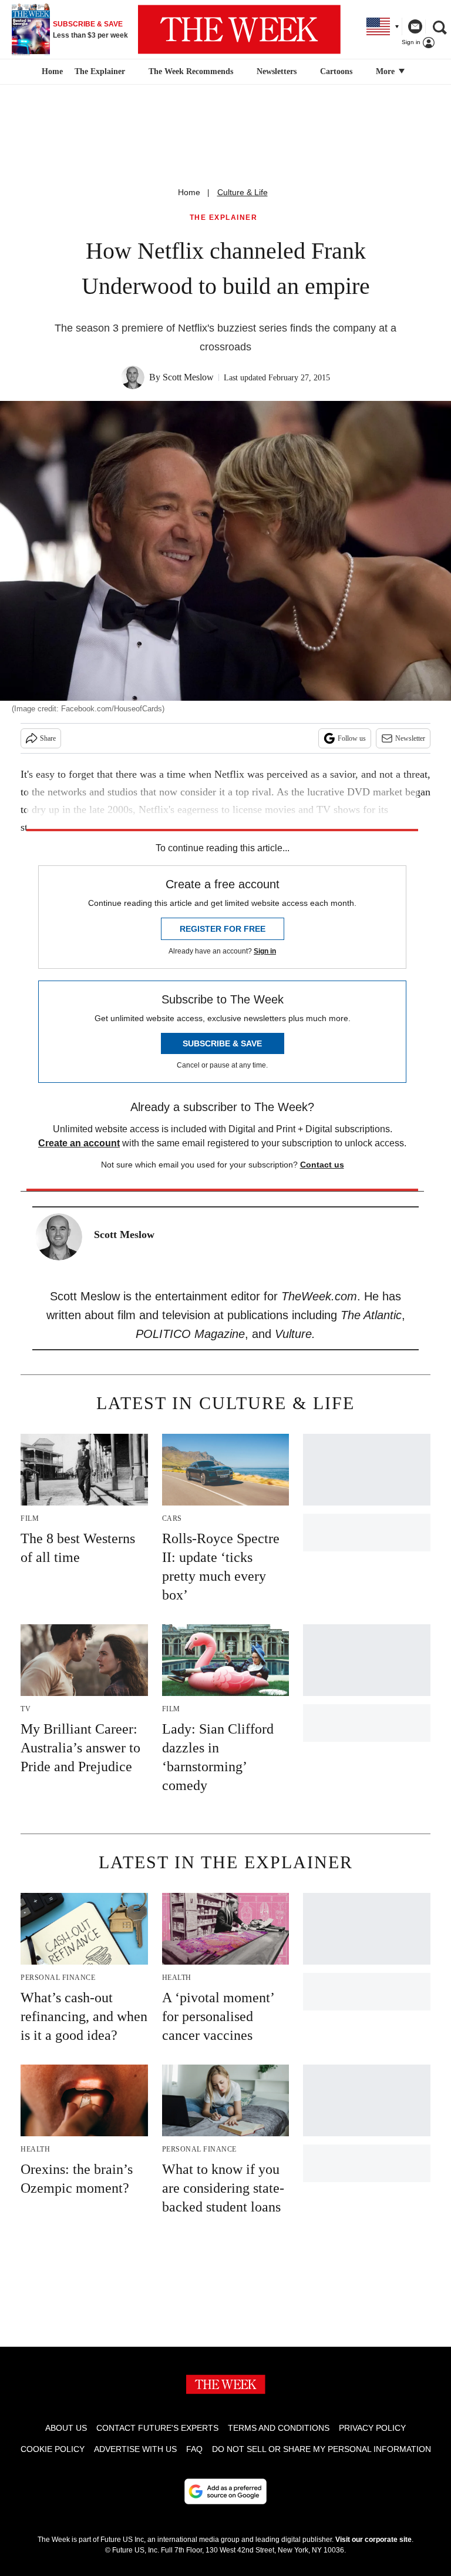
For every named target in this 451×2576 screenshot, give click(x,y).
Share (48, 738)
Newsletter (410, 738)
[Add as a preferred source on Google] (225, 2491)
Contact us (322, 1165)
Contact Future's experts (157, 2428)
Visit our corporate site (373, 2540)
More (386, 71)
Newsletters (277, 71)
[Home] (51, 72)
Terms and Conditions (279, 2428)
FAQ (194, 2449)
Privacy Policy (372, 2428)
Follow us (352, 738)
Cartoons (336, 71)
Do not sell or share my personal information (322, 2449)
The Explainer (100, 71)
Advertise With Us (135, 2449)
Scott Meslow (188, 377)
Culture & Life (243, 192)
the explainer (224, 218)
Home (189, 192)
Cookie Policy (53, 2449)
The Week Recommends (191, 71)
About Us (66, 2428)
